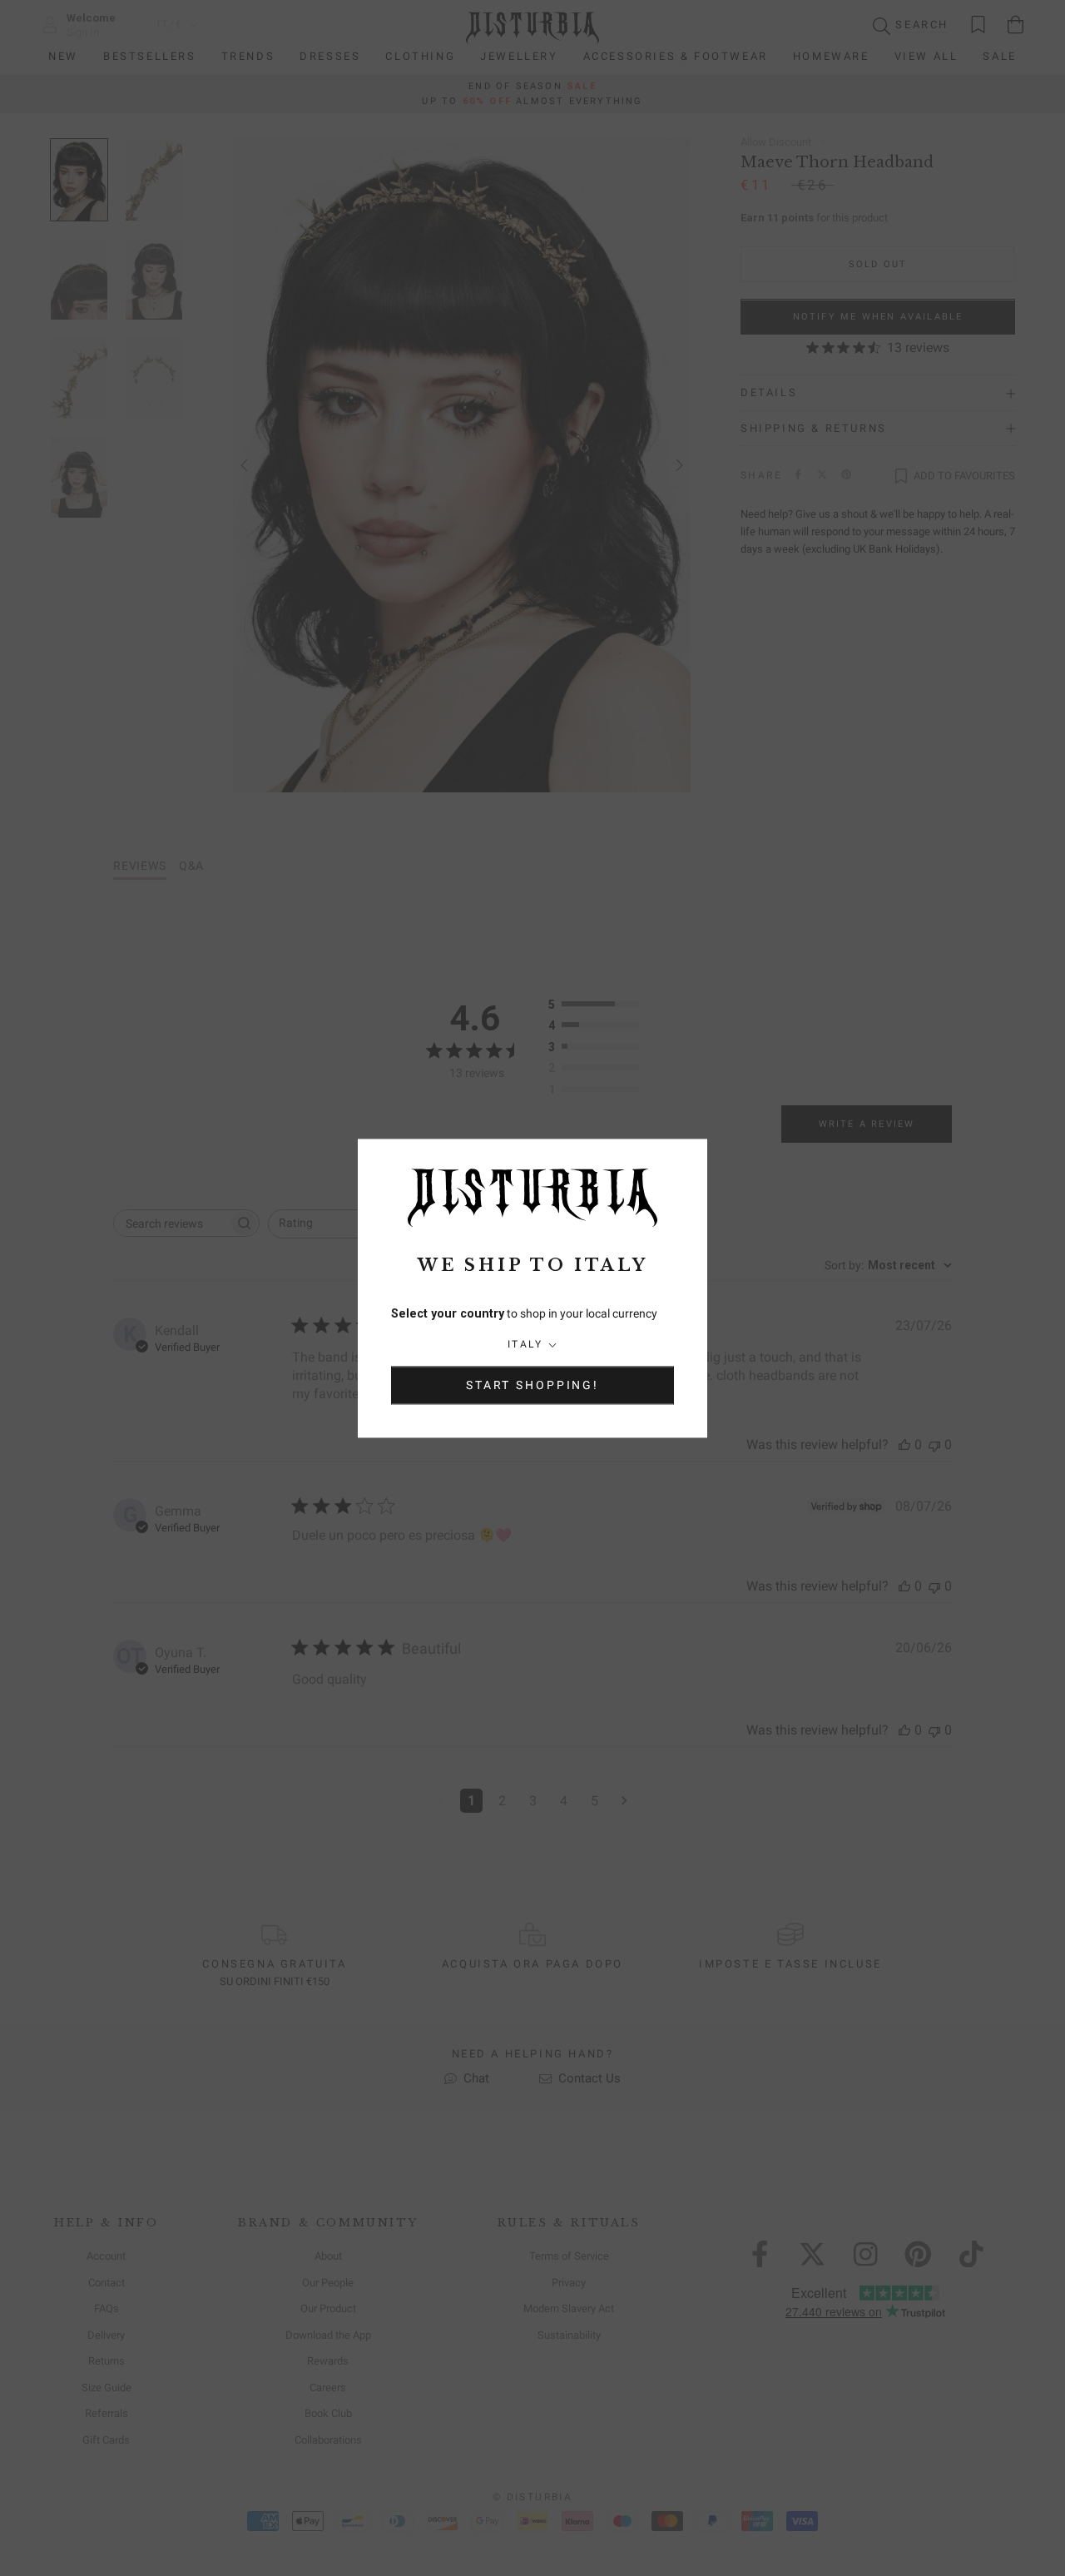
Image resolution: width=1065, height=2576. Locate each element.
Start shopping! (532, 1385)
